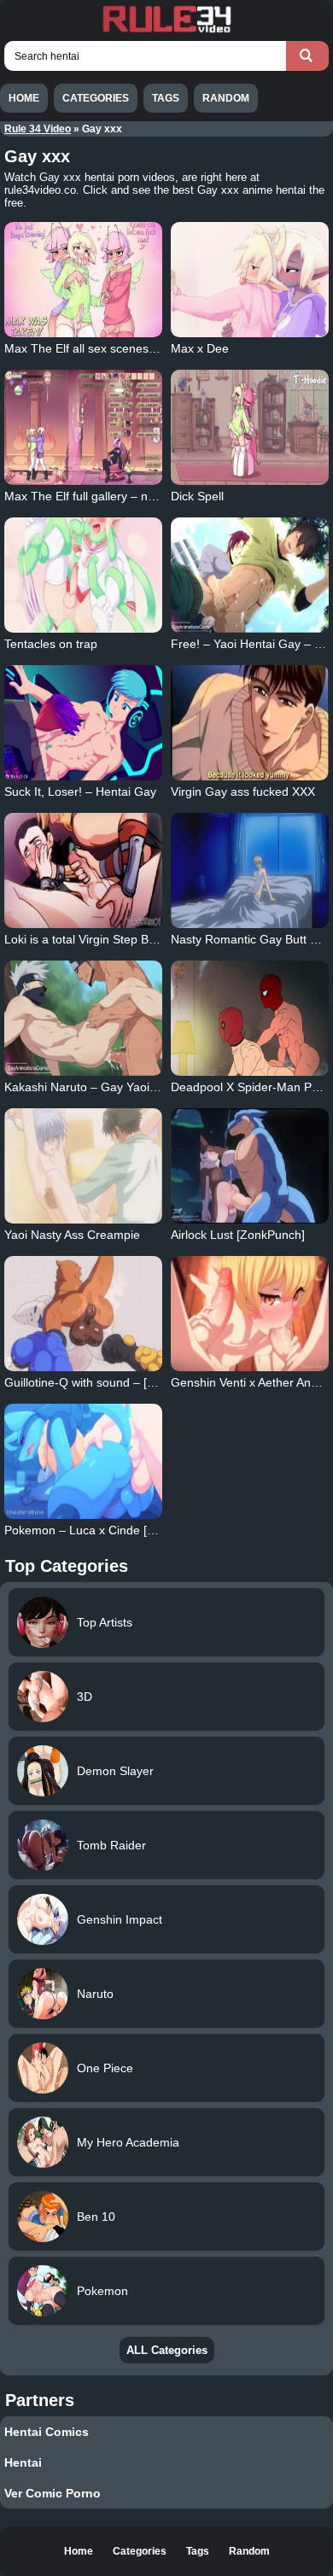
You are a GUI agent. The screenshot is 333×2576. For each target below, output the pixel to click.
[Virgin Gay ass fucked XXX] (250, 723)
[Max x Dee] (250, 280)
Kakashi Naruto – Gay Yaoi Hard (92, 1087)
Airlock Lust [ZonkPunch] (238, 1235)
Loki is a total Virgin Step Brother (93, 939)
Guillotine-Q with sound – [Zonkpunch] (108, 1382)
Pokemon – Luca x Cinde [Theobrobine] (112, 1530)
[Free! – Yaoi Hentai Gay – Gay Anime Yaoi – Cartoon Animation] (250, 575)
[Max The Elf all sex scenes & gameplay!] (84, 280)
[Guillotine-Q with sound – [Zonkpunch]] (84, 1314)
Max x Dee (200, 348)
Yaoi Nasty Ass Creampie (72, 1235)
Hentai (23, 2462)
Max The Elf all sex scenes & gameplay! (112, 348)
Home (24, 98)
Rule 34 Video (38, 129)
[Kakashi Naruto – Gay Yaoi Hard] (84, 1018)
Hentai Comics (47, 2432)
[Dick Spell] (250, 427)
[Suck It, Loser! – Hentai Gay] (84, 723)
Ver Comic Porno (53, 2493)
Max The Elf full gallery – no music (97, 496)
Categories (96, 98)
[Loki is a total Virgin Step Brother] (84, 870)
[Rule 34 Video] (166, 31)
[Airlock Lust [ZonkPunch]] (250, 1166)
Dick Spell (197, 496)
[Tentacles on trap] (84, 575)
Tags (166, 98)
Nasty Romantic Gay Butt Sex (251, 939)
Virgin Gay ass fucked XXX (243, 791)
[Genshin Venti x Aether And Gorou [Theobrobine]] (250, 1314)
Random (226, 98)
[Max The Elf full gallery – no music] (84, 427)
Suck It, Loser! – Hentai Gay (80, 791)
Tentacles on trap (51, 644)
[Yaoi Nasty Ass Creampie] (84, 1166)
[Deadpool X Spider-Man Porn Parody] (250, 1018)
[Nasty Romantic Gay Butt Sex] (250, 870)
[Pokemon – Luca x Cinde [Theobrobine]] (84, 1461)
